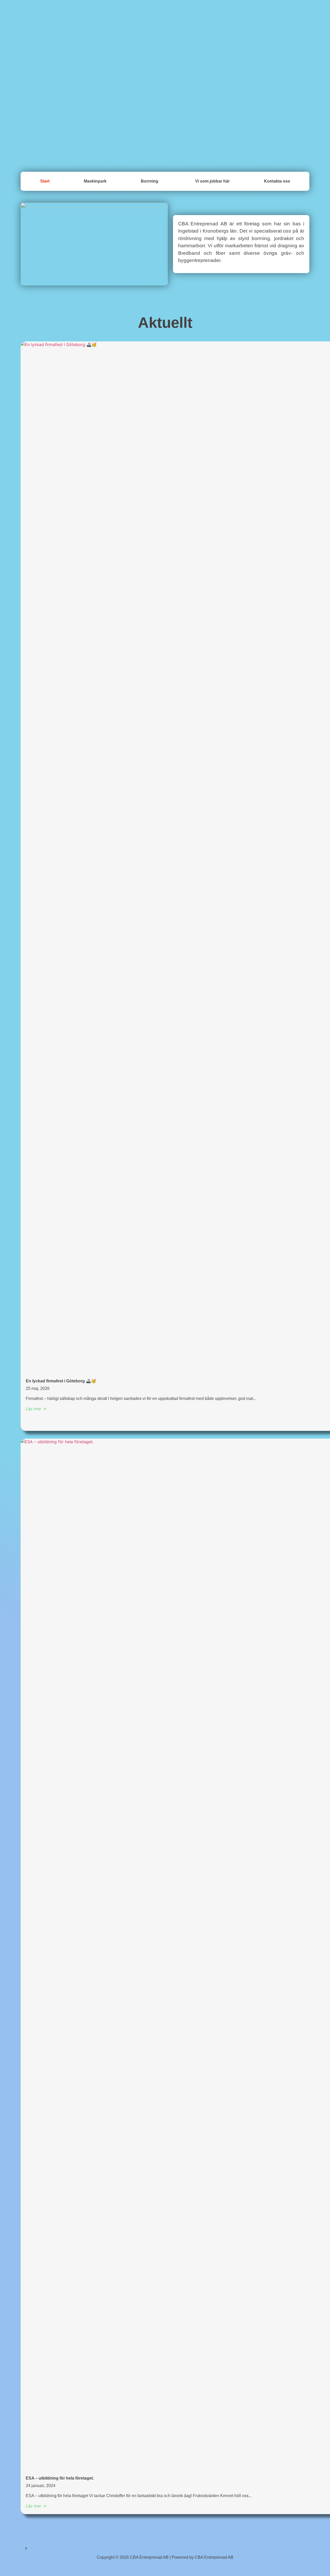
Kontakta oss (277, 181)
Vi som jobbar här (212, 181)
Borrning (150, 181)
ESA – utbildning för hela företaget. (60, 2478)
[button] (151, 181)
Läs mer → (36, 1409)
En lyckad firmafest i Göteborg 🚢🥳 (61, 1381)
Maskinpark (95, 181)
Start (45, 181)
